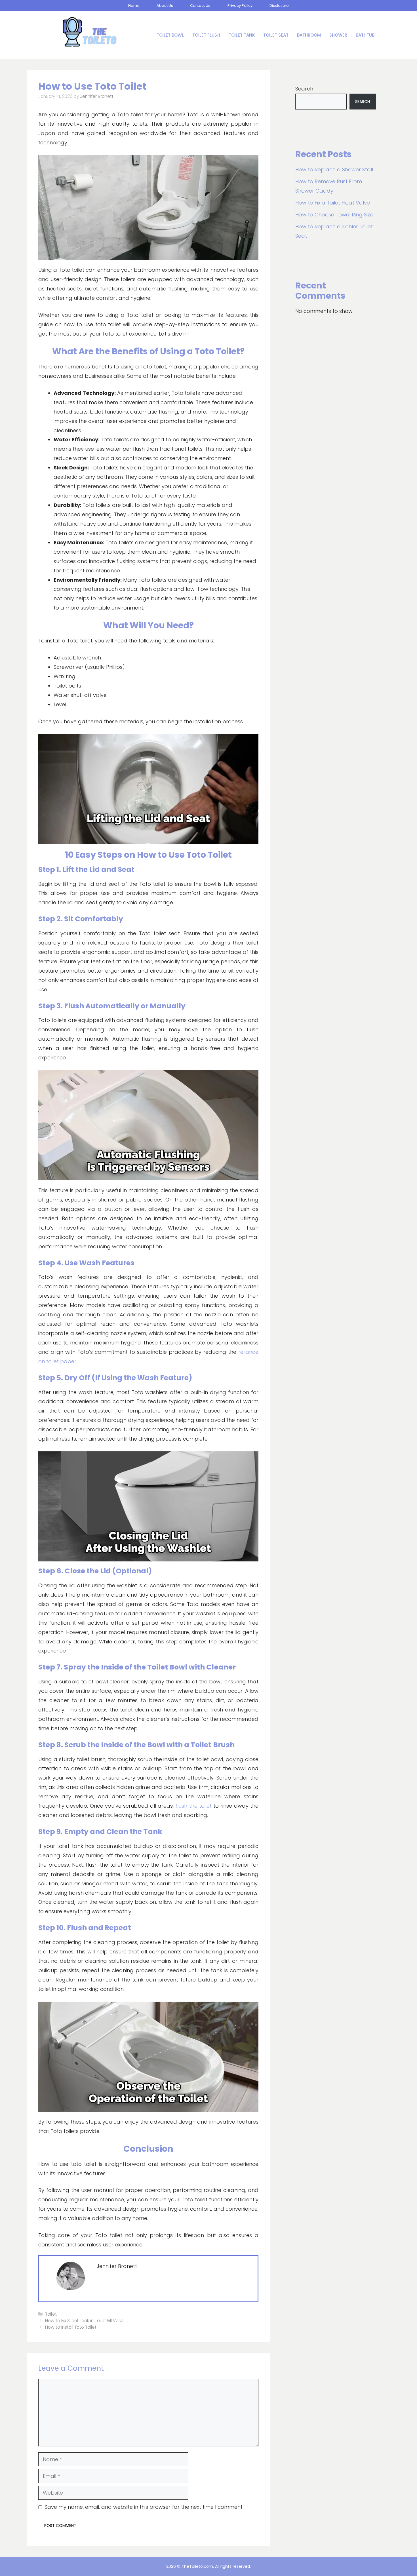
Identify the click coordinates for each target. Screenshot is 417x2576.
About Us (165, 6)
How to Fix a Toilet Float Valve (333, 203)
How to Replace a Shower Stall (334, 169)
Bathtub (365, 35)
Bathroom (309, 35)
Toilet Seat (276, 35)
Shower (338, 35)
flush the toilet (193, 1806)
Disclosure (279, 6)
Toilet (51, 2314)
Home (134, 6)
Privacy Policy (240, 6)
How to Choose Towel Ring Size (334, 215)
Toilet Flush (206, 35)
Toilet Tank (242, 35)
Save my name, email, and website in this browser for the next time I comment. (144, 2507)
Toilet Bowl (170, 35)
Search (304, 89)
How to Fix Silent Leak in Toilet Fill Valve (85, 2321)
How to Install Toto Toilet (71, 2327)
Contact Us (200, 6)
